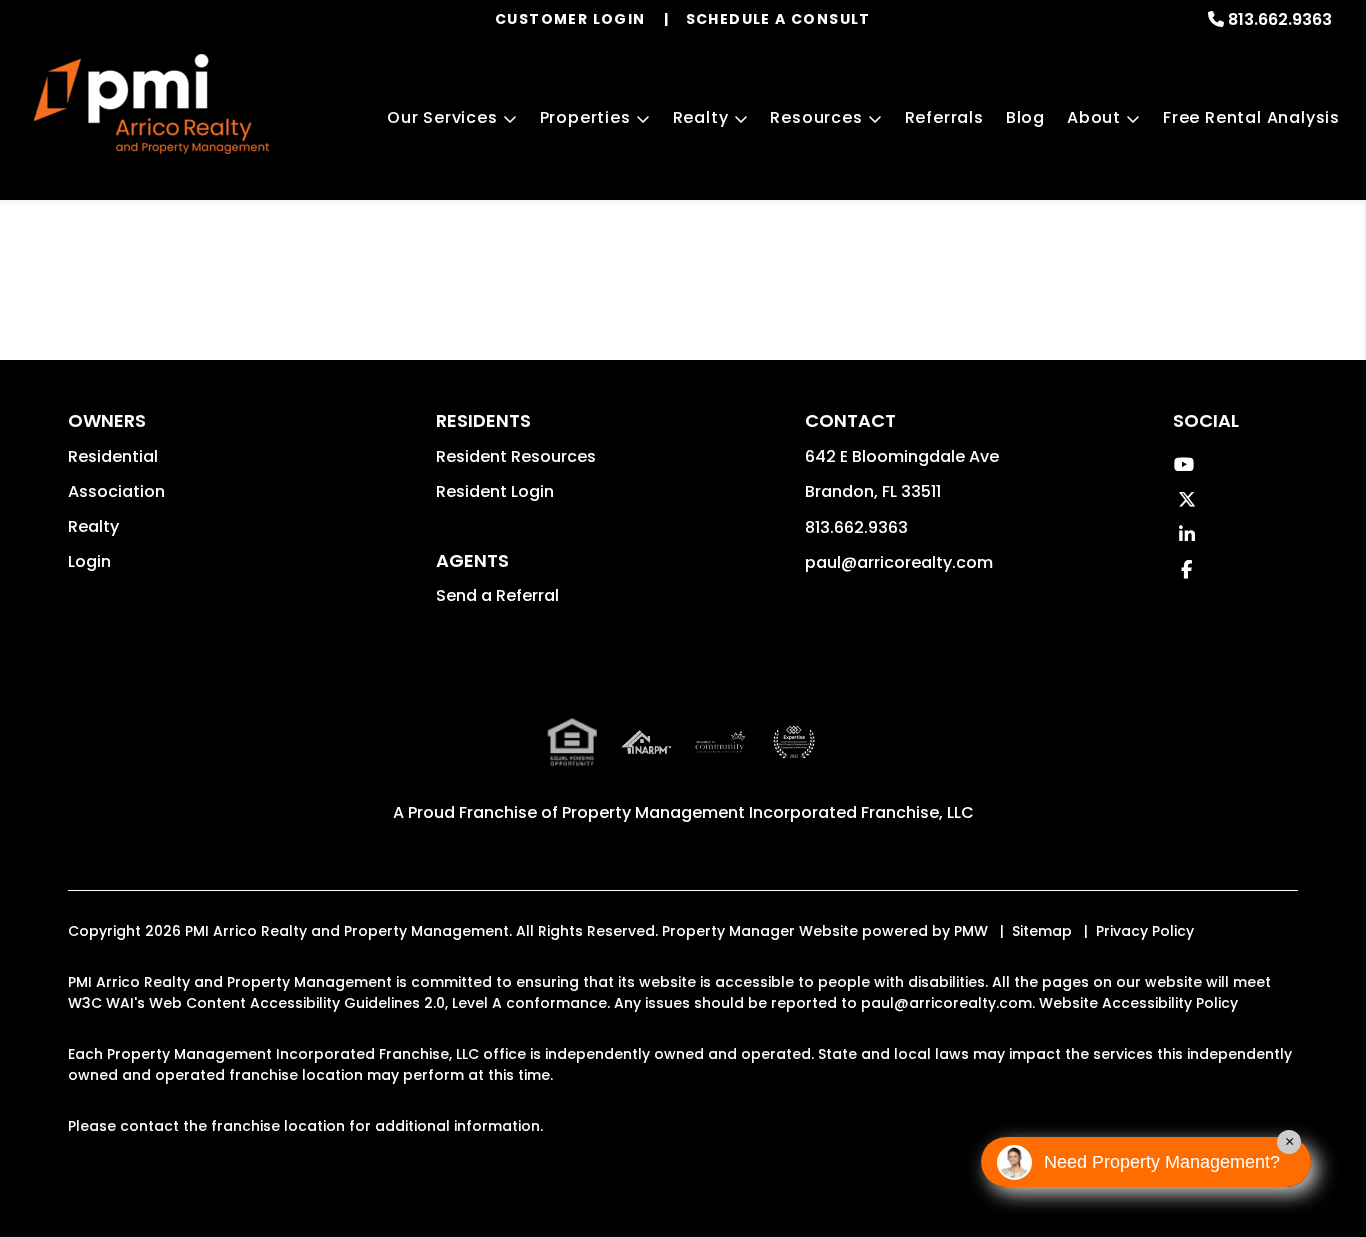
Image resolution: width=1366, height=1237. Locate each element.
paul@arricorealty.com (899, 562)
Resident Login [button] (495, 491)
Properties (585, 117)
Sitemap (1042, 931)
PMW (971, 931)
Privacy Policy (1145, 931)
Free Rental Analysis (1251, 117)
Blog (1025, 117)
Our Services (442, 117)
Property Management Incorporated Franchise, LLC (768, 812)
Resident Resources (516, 456)
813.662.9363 (1280, 19)
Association (116, 491)
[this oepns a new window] (794, 758)
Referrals (944, 117)
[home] (151, 104)
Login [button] (89, 561)
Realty (701, 117)
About (1094, 117)
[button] (1184, 464)
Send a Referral (497, 595)
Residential (113, 456)
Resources (816, 117)
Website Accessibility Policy (1138, 1003)
